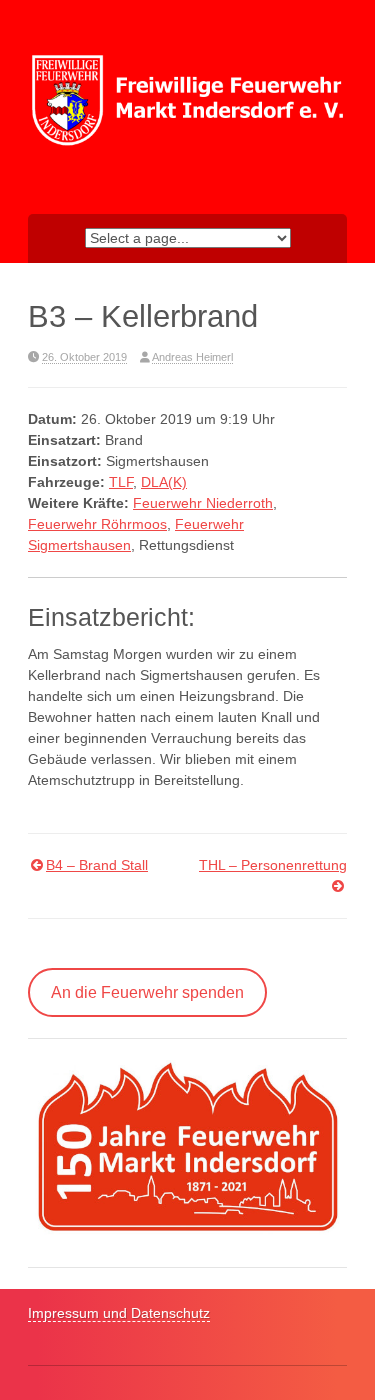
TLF (121, 482)
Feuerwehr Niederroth (203, 503)
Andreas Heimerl (192, 357)
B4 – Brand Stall (97, 865)
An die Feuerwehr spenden (147, 992)
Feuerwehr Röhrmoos (97, 524)
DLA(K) (164, 482)
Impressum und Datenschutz (119, 1313)
